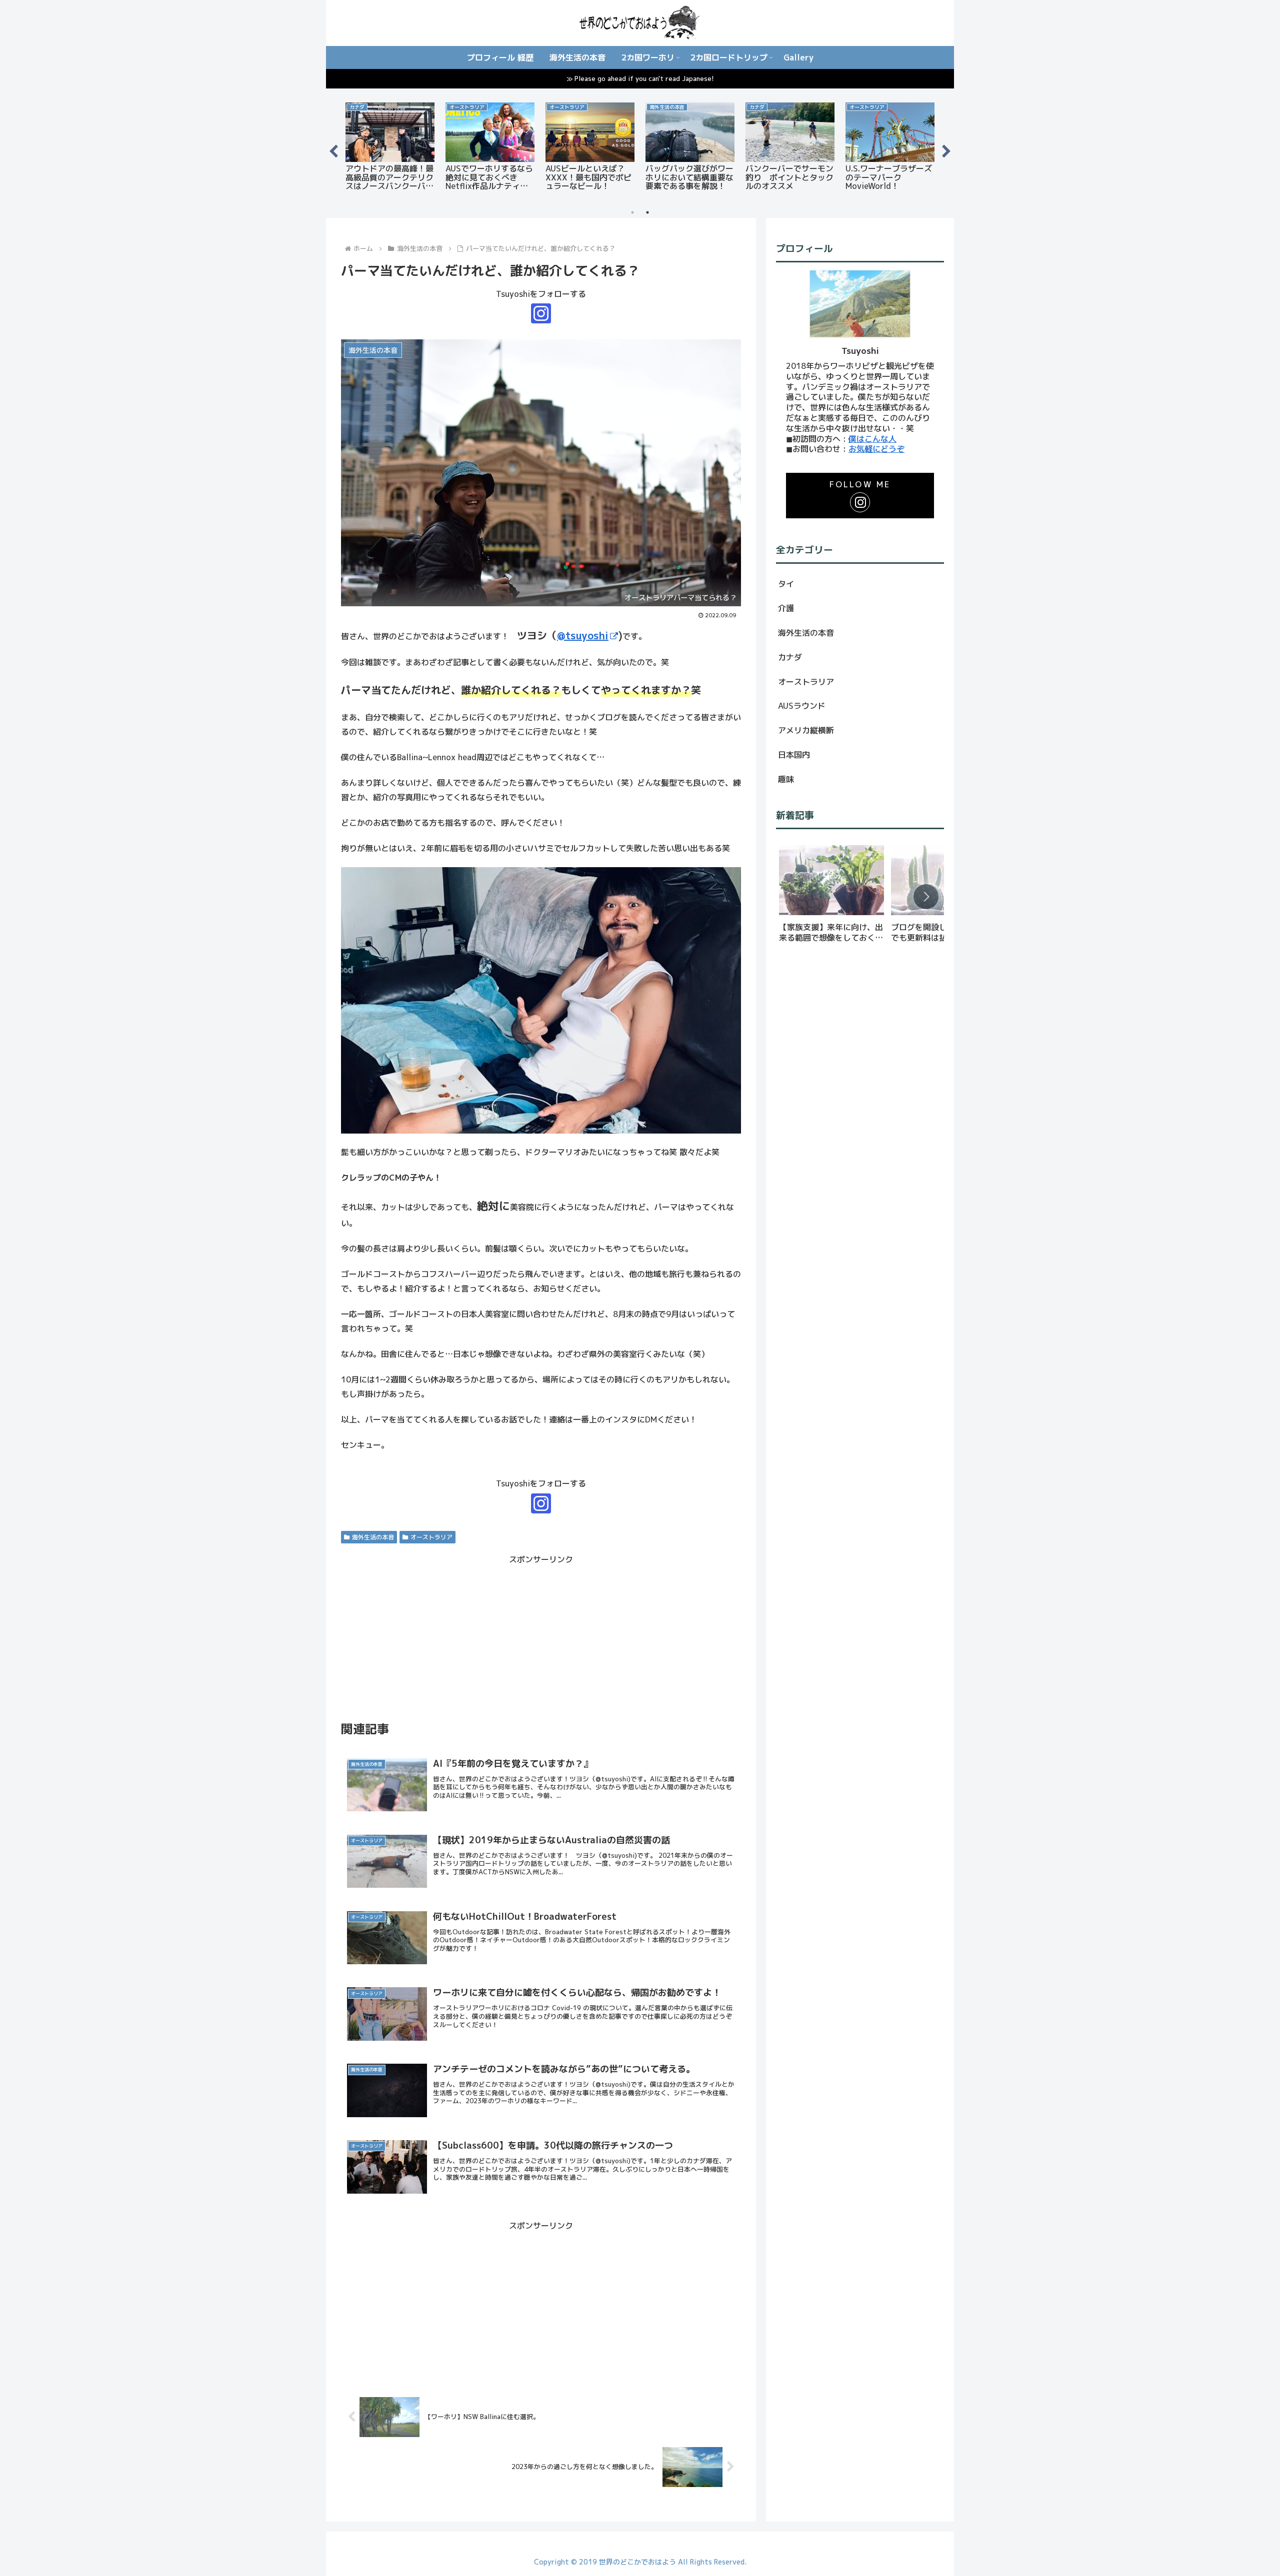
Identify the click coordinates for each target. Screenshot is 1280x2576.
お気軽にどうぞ (876, 449)
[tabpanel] (390, 148)
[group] (831, 897)
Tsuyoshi (860, 351)
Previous (333, 149)
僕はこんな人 (872, 439)
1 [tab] (632, 212)
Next (946, 149)
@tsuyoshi (583, 635)
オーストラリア (431, 1537)
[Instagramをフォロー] (541, 313)
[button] (926, 897)
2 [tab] (647, 212)
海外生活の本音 (373, 1537)
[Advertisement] (541, 1637)
